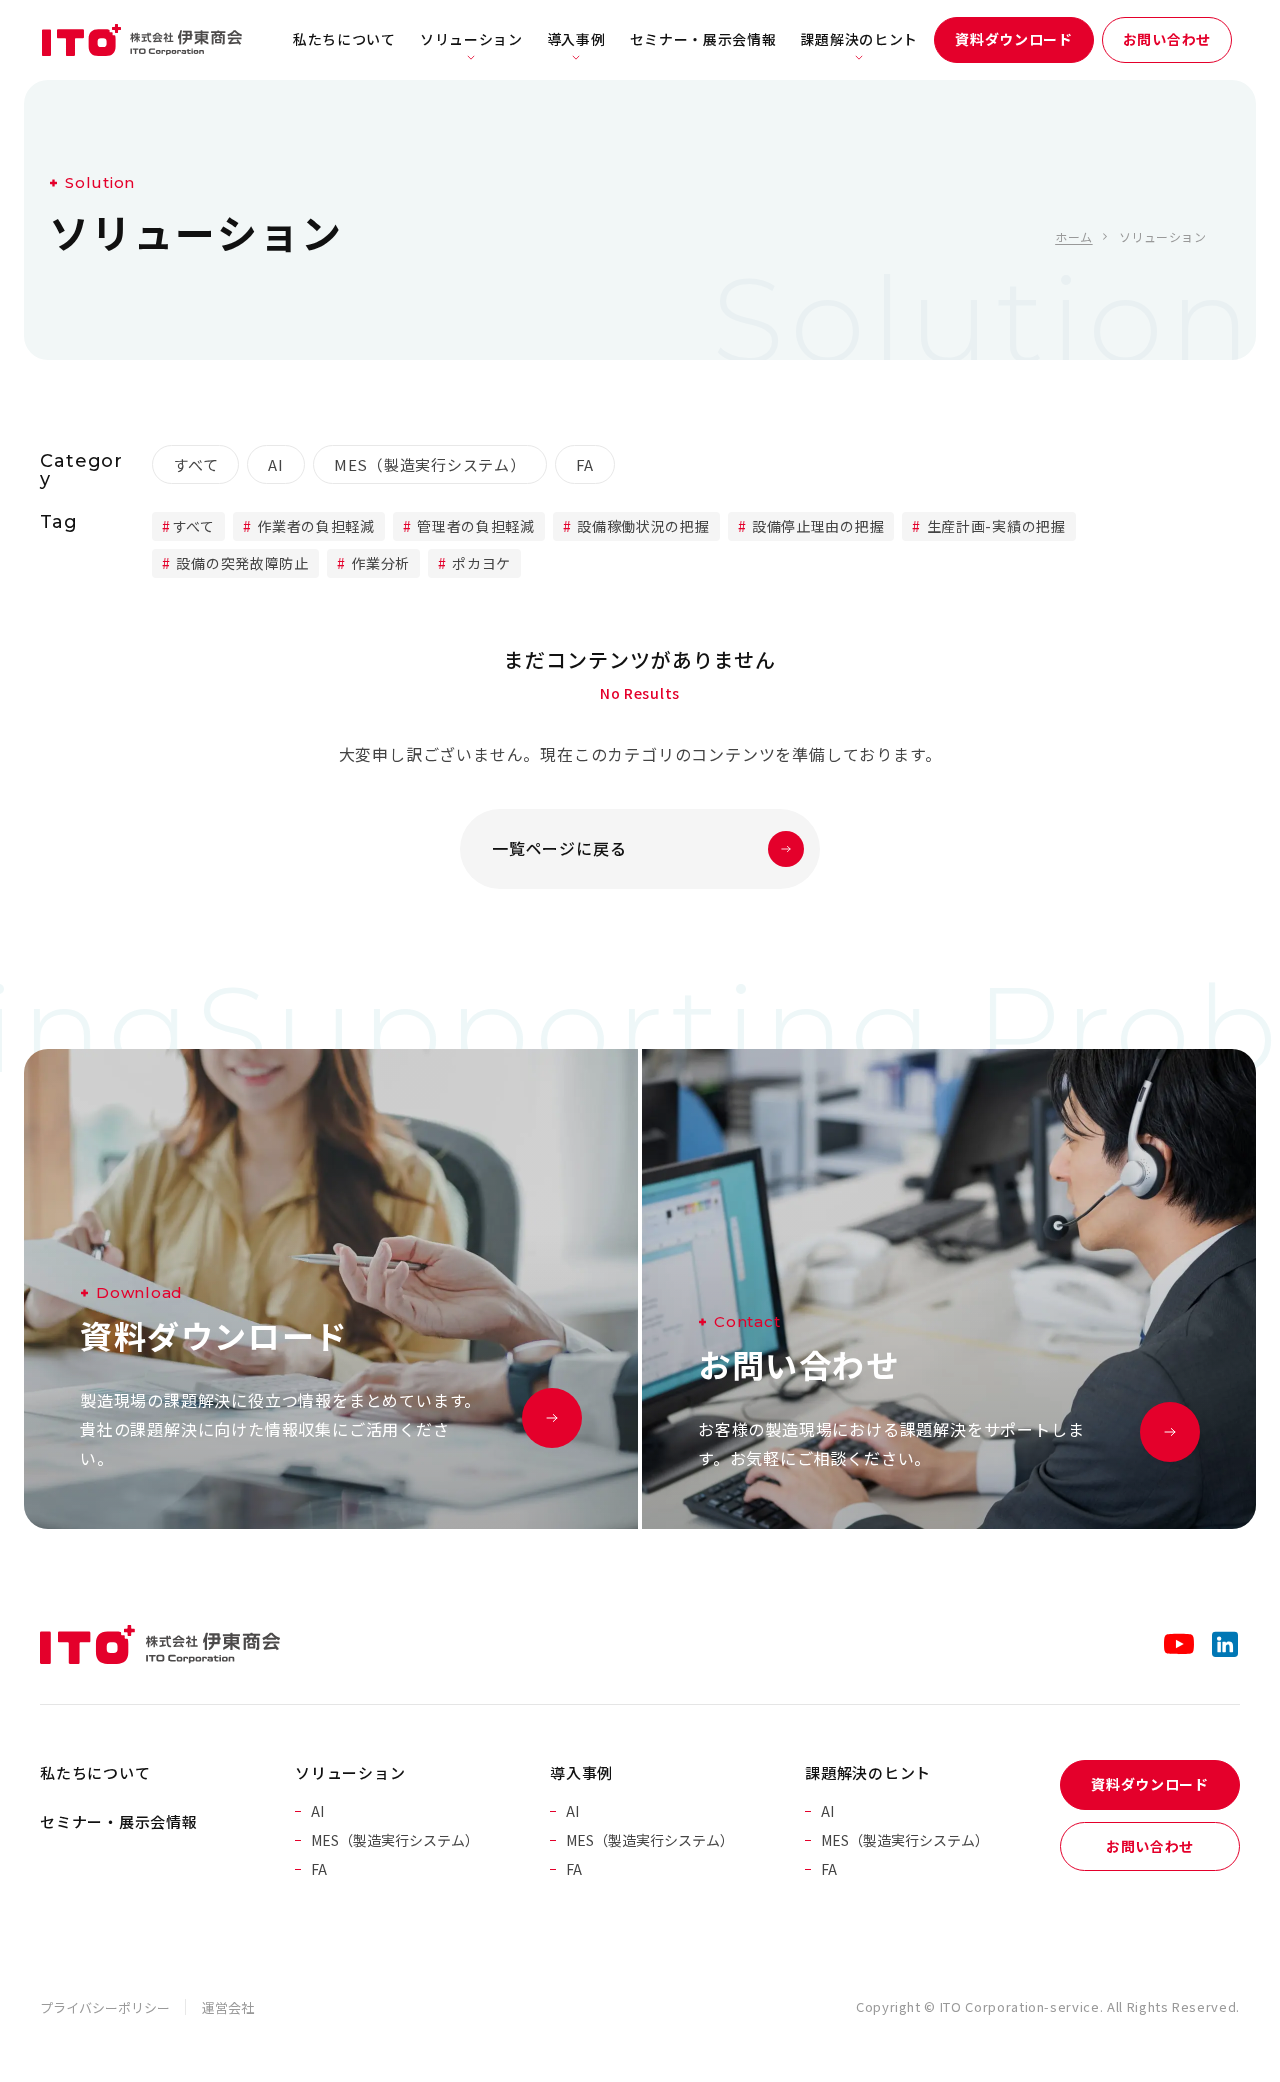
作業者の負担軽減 (314, 526)
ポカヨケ (480, 563)
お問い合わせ (1167, 39)
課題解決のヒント (860, 39)
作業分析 (378, 563)
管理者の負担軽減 (474, 526)
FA (585, 464)
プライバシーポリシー (105, 2007)
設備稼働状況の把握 (642, 526)
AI (276, 464)
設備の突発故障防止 (241, 563)
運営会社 (228, 2007)
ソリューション (471, 39)
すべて (195, 464)
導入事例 (576, 39)
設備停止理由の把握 (816, 526)
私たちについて (344, 39)
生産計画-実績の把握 (994, 526)
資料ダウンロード (1014, 39)
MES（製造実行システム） (430, 464)
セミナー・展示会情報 (703, 39)
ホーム (1073, 236)
